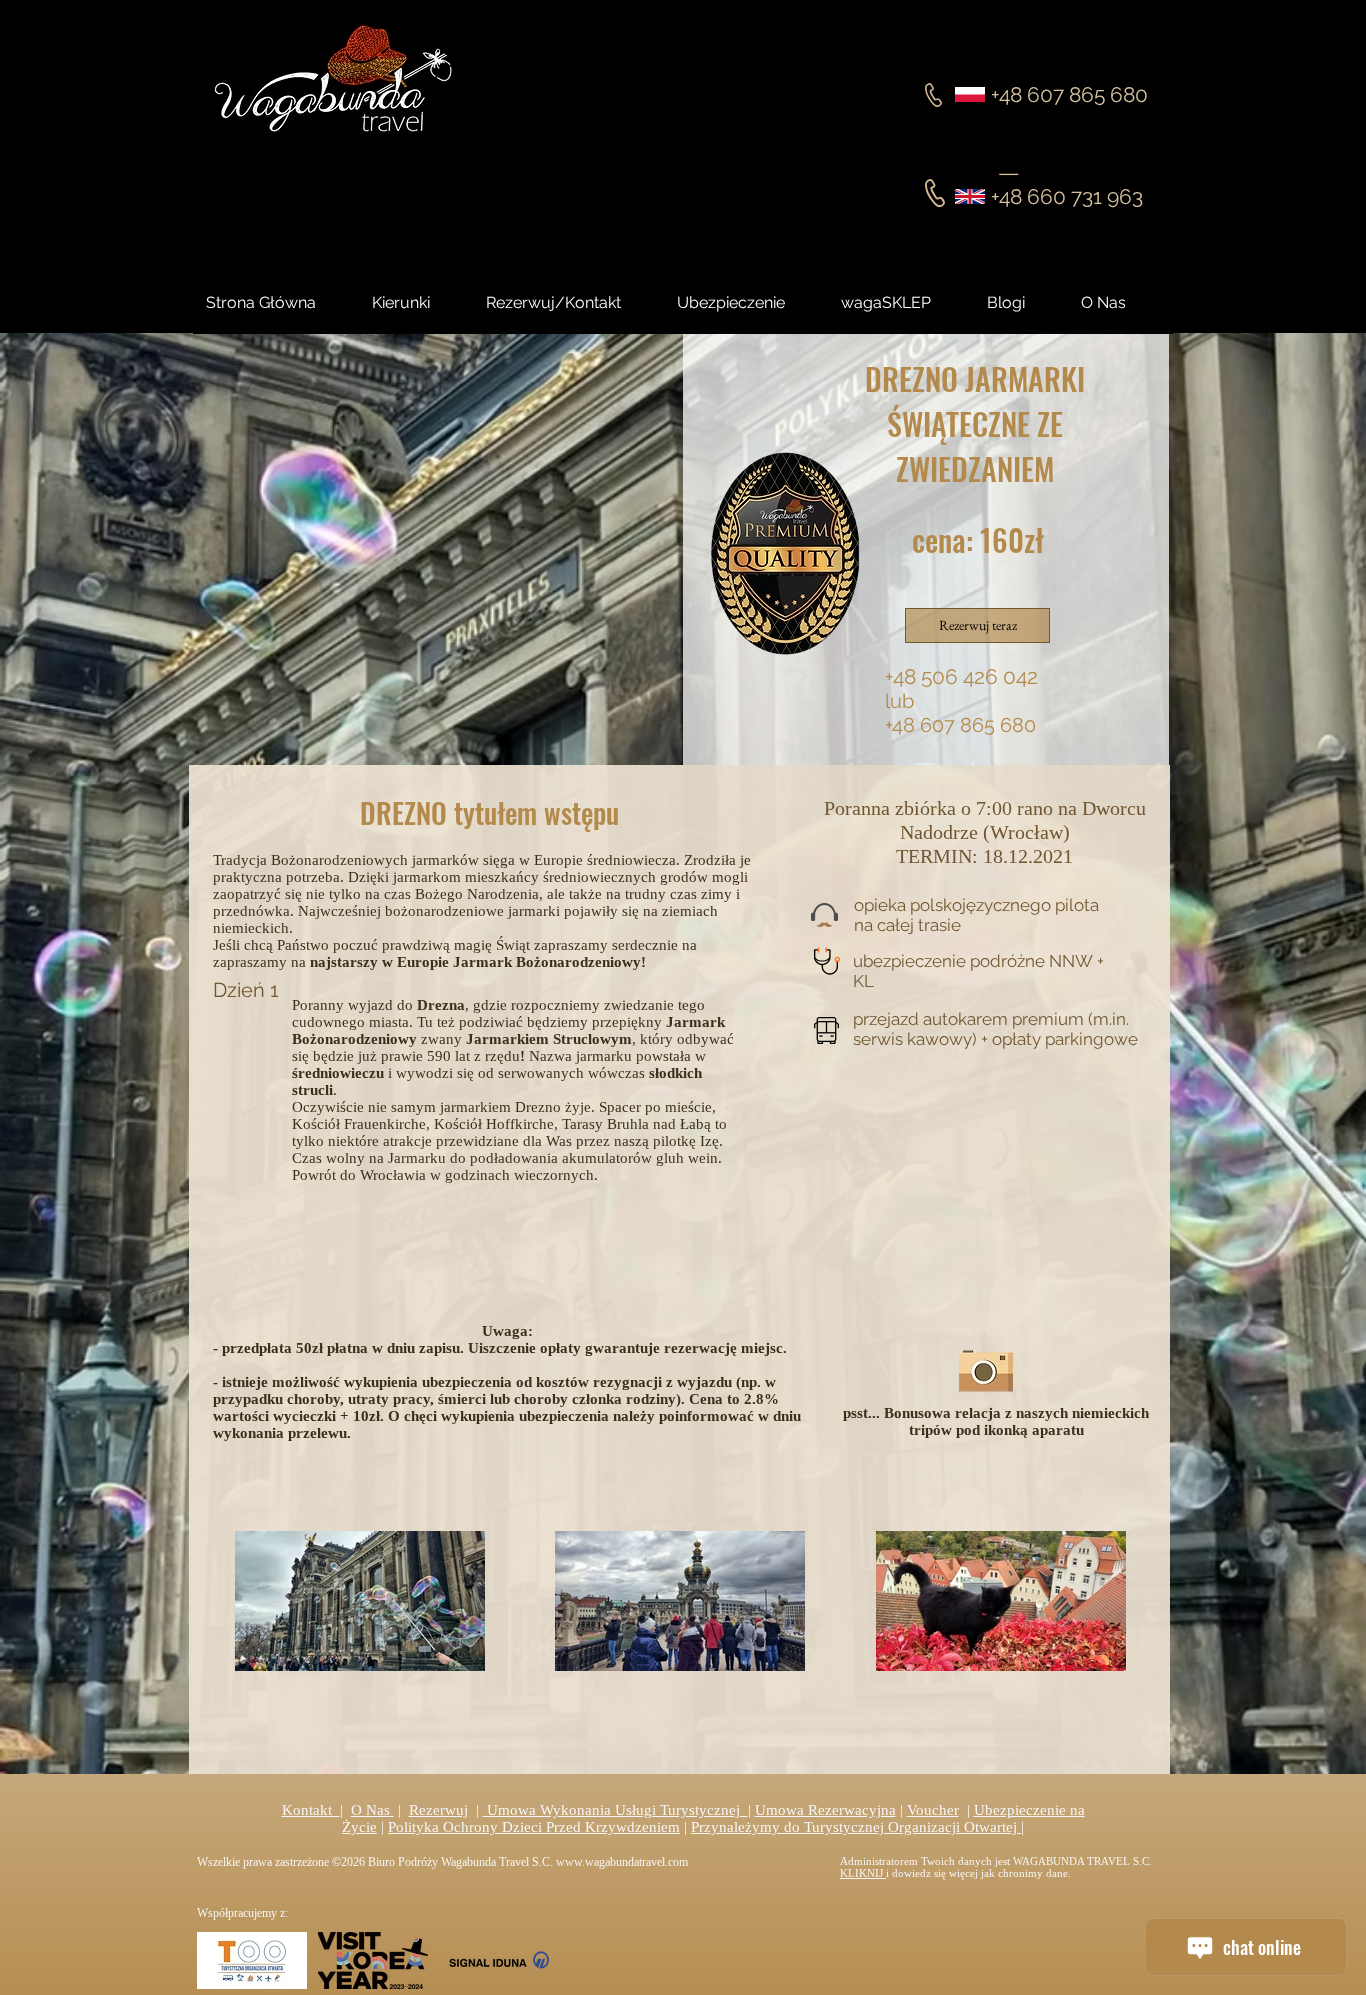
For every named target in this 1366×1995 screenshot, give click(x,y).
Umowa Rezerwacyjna (825, 1810)
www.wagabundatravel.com (622, 1862)
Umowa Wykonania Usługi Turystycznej (615, 1810)
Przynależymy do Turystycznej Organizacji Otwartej (856, 1827)
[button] (1024, 303)
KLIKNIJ (863, 1873)
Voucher (933, 1810)
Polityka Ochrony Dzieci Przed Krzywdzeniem (534, 1827)
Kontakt (311, 1810)
